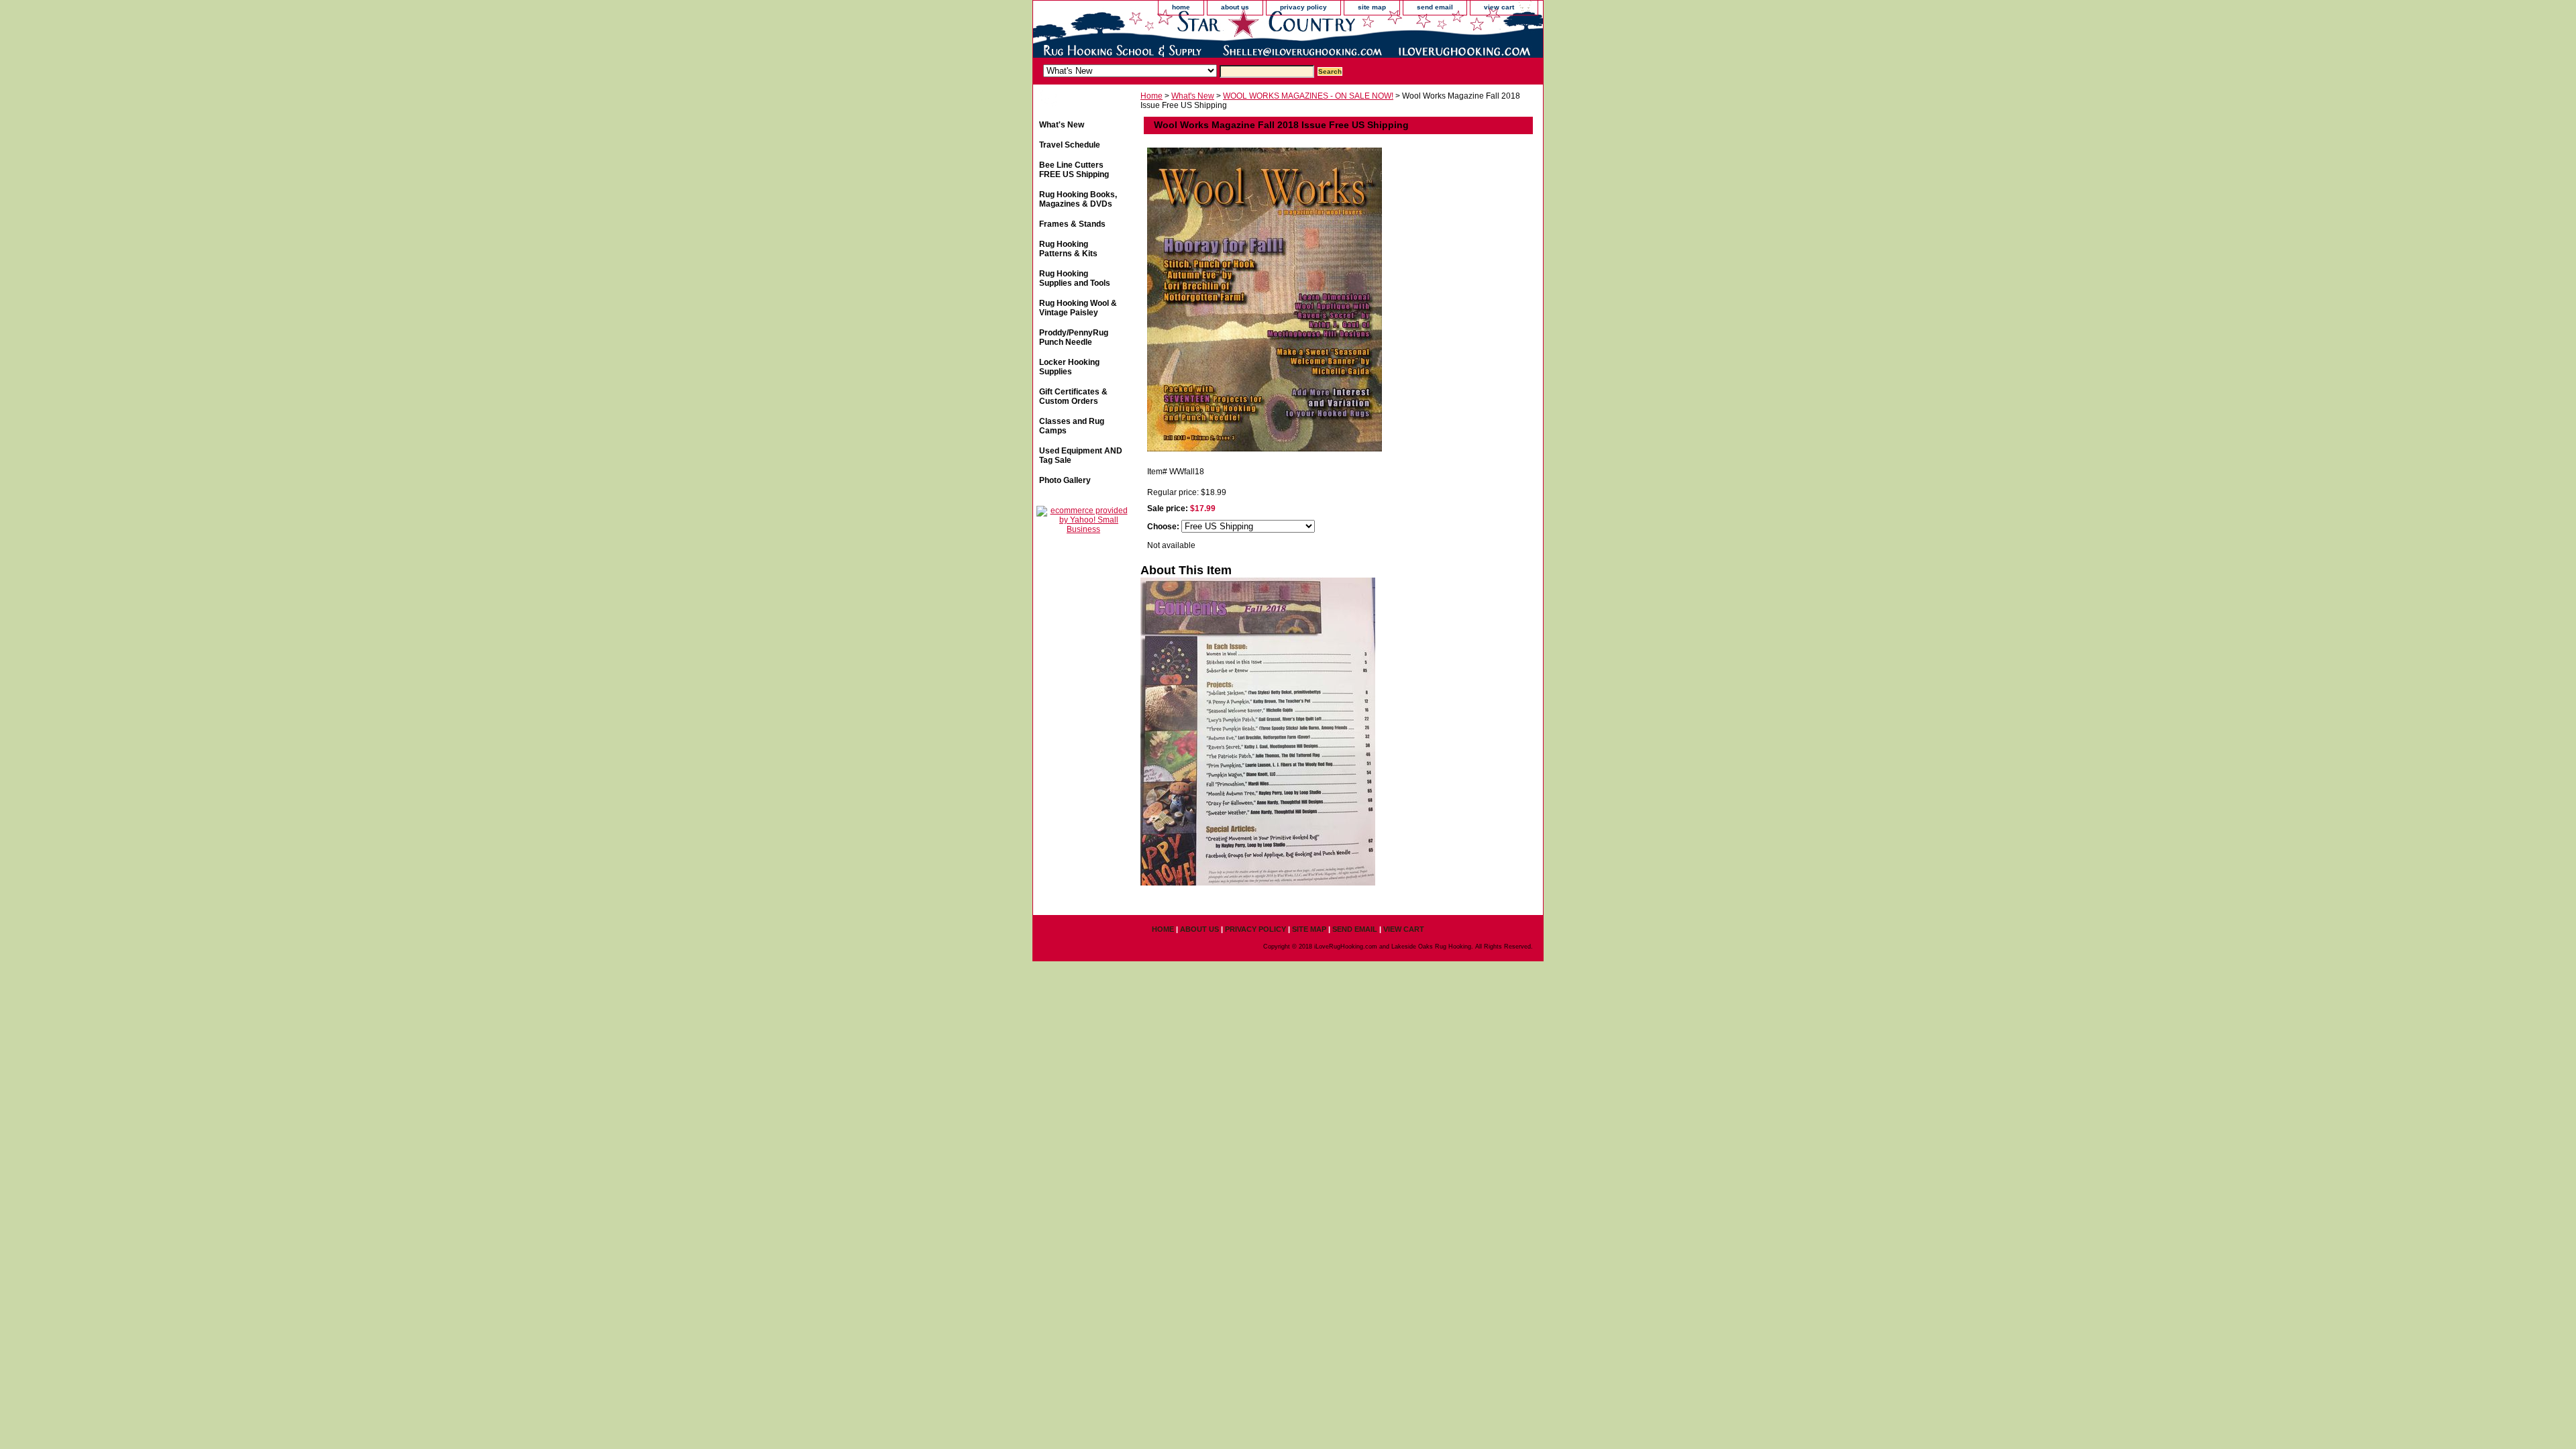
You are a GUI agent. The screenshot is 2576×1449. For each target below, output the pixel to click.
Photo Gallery (1065, 480)
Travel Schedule (1070, 145)
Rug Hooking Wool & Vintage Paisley (1078, 308)
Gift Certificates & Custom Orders (1073, 396)
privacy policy (1303, 7)
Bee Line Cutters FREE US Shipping (1074, 170)
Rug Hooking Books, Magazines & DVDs (1078, 199)
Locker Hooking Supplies (1069, 367)
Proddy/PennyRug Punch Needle (1074, 337)
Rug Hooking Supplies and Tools (1075, 278)
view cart (1499, 7)
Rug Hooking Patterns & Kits (1068, 249)
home (1181, 7)
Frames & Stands (1072, 224)
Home (1151, 96)
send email (1435, 7)
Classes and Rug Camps (1072, 426)
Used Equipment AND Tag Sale (1081, 455)
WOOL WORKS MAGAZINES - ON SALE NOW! (1308, 96)
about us (1235, 7)
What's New (1193, 96)
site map (1372, 7)
